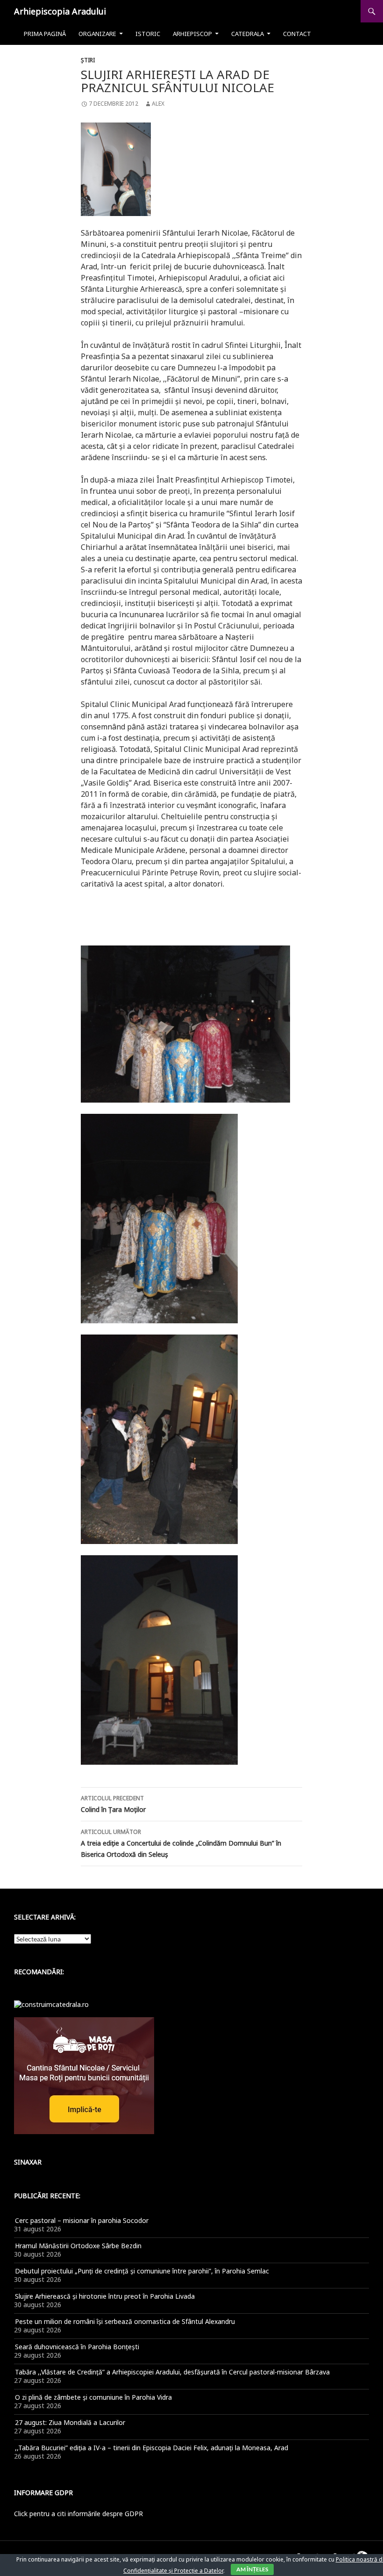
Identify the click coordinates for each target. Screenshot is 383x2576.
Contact (297, 34)
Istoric (148, 34)
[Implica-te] (84, 2075)
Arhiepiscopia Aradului (60, 11)
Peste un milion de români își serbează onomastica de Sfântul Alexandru (125, 2321)
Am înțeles (252, 2569)
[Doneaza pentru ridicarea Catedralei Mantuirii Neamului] (51, 2004)
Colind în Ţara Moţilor (113, 1804)
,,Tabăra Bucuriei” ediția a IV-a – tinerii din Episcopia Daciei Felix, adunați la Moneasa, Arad (152, 2448)
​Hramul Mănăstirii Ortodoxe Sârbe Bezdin (78, 2246)
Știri (88, 60)
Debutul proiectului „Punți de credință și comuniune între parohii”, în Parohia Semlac (142, 2271)
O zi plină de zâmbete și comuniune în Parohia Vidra (93, 2397)
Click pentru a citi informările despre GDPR (78, 2514)
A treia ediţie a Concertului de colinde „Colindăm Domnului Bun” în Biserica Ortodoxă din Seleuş (181, 1843)
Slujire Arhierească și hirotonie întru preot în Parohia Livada (105, 2296)
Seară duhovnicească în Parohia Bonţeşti (77, 2347)
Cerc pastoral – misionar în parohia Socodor (82, 2220)
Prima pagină (45, 34)
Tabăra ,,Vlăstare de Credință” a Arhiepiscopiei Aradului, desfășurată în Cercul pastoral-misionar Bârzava (172, 2372)
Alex (158, 104)
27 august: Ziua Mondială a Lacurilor (70, 2422)
